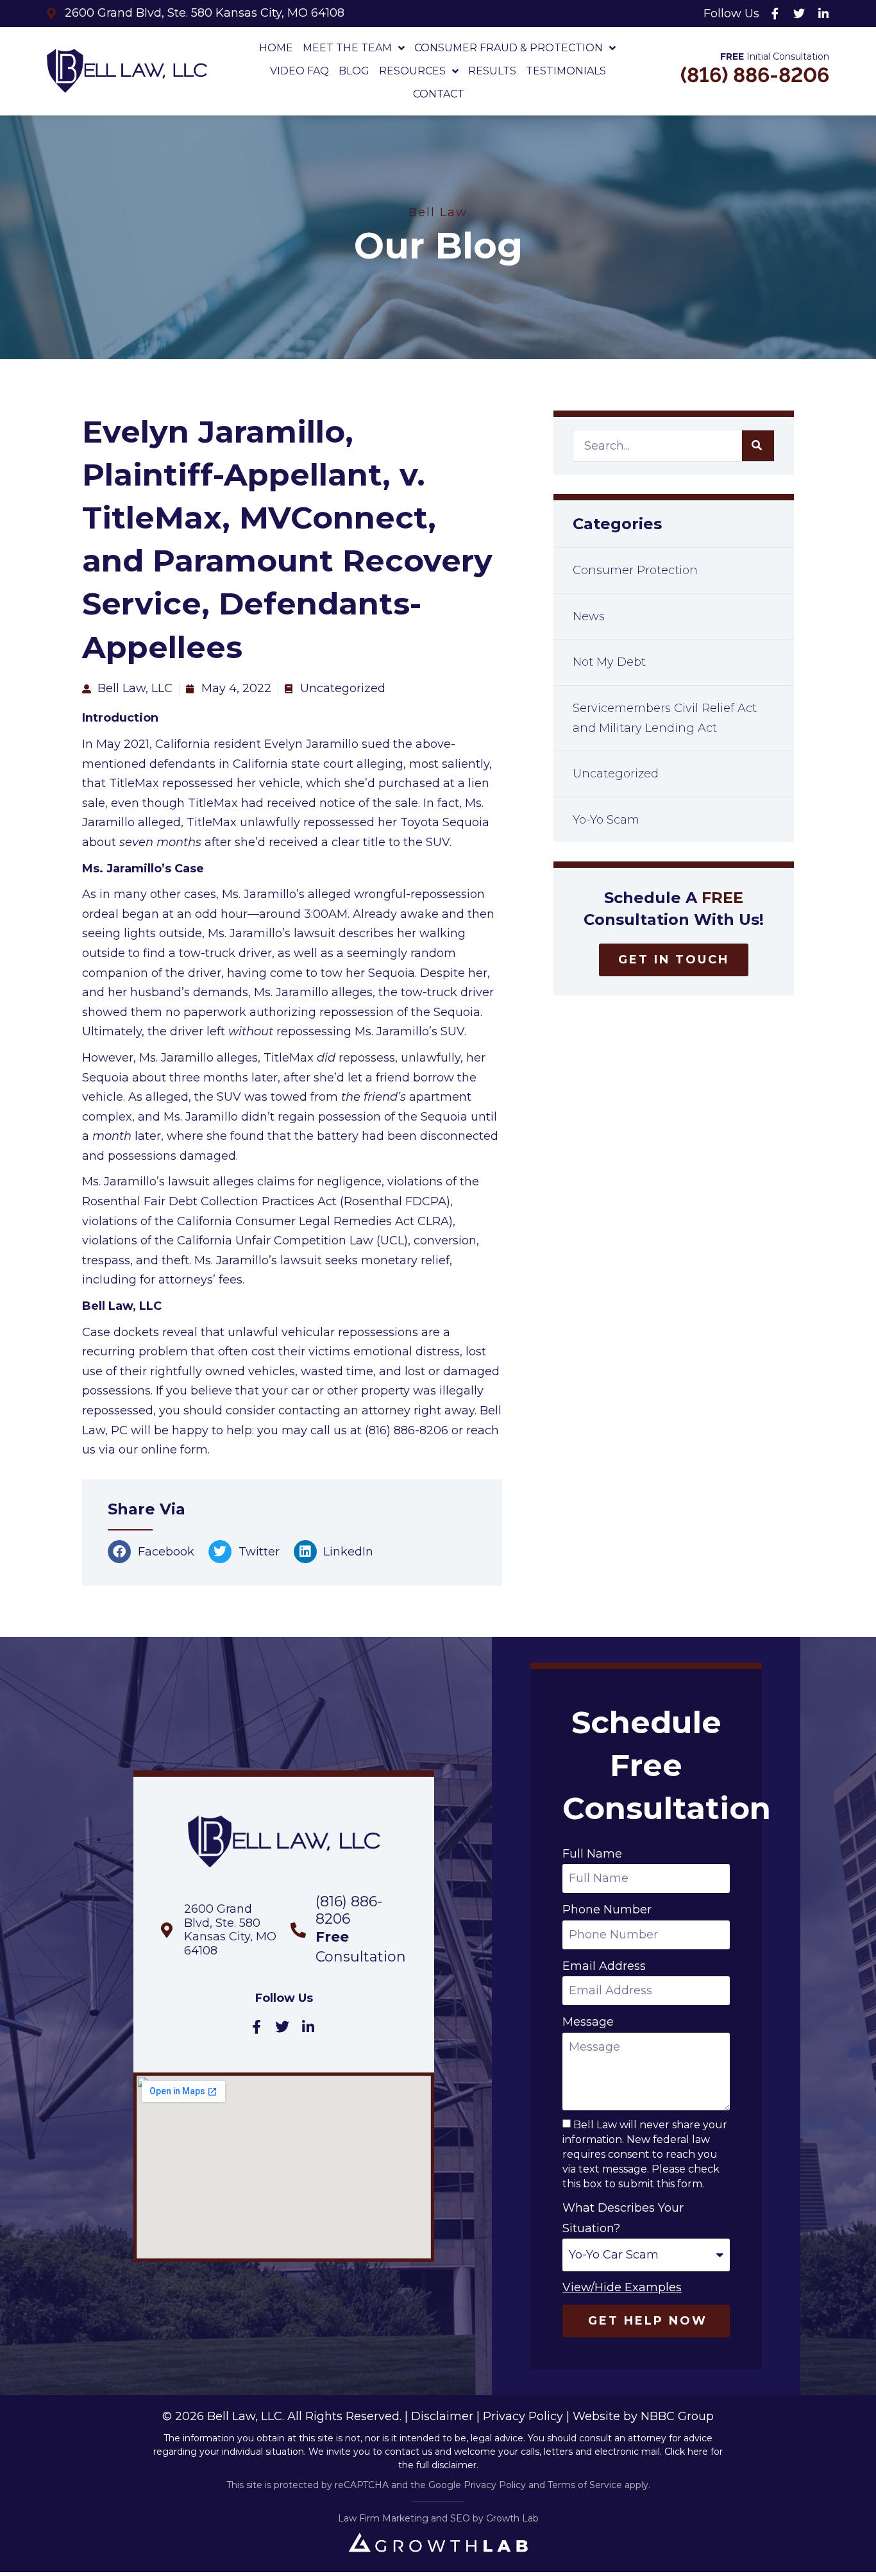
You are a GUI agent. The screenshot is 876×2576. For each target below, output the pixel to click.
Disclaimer (442, 2416)
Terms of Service (585, 2485)
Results (492, 71)
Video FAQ (299, 71)
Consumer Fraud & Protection (509, 48)
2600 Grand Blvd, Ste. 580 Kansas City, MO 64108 (230, 1930)
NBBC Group (677, 2416)
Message (588, 2022)
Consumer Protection (635, 570)
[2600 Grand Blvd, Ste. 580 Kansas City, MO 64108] (167, 1930)
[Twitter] (799, 13)
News (589, 616)
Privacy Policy (523, 2416)
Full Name (592, 1854)
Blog (354, 71)
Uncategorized (616, 774)
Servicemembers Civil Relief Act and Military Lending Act (665, 718)
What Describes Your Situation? (623, 2218)
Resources (412, 71)
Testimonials (566, 71)
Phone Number (607, 1910)
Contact (439, 94)
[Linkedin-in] (823, 13)
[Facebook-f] (775, 13)
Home (276, 48)
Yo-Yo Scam (606, 820)
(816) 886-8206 (755, 75)
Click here (686, 2452)
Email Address (604, 1966)
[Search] (758, 446)
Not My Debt (609, 662)
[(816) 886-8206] (298, 1930)
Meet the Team (347, 48)
